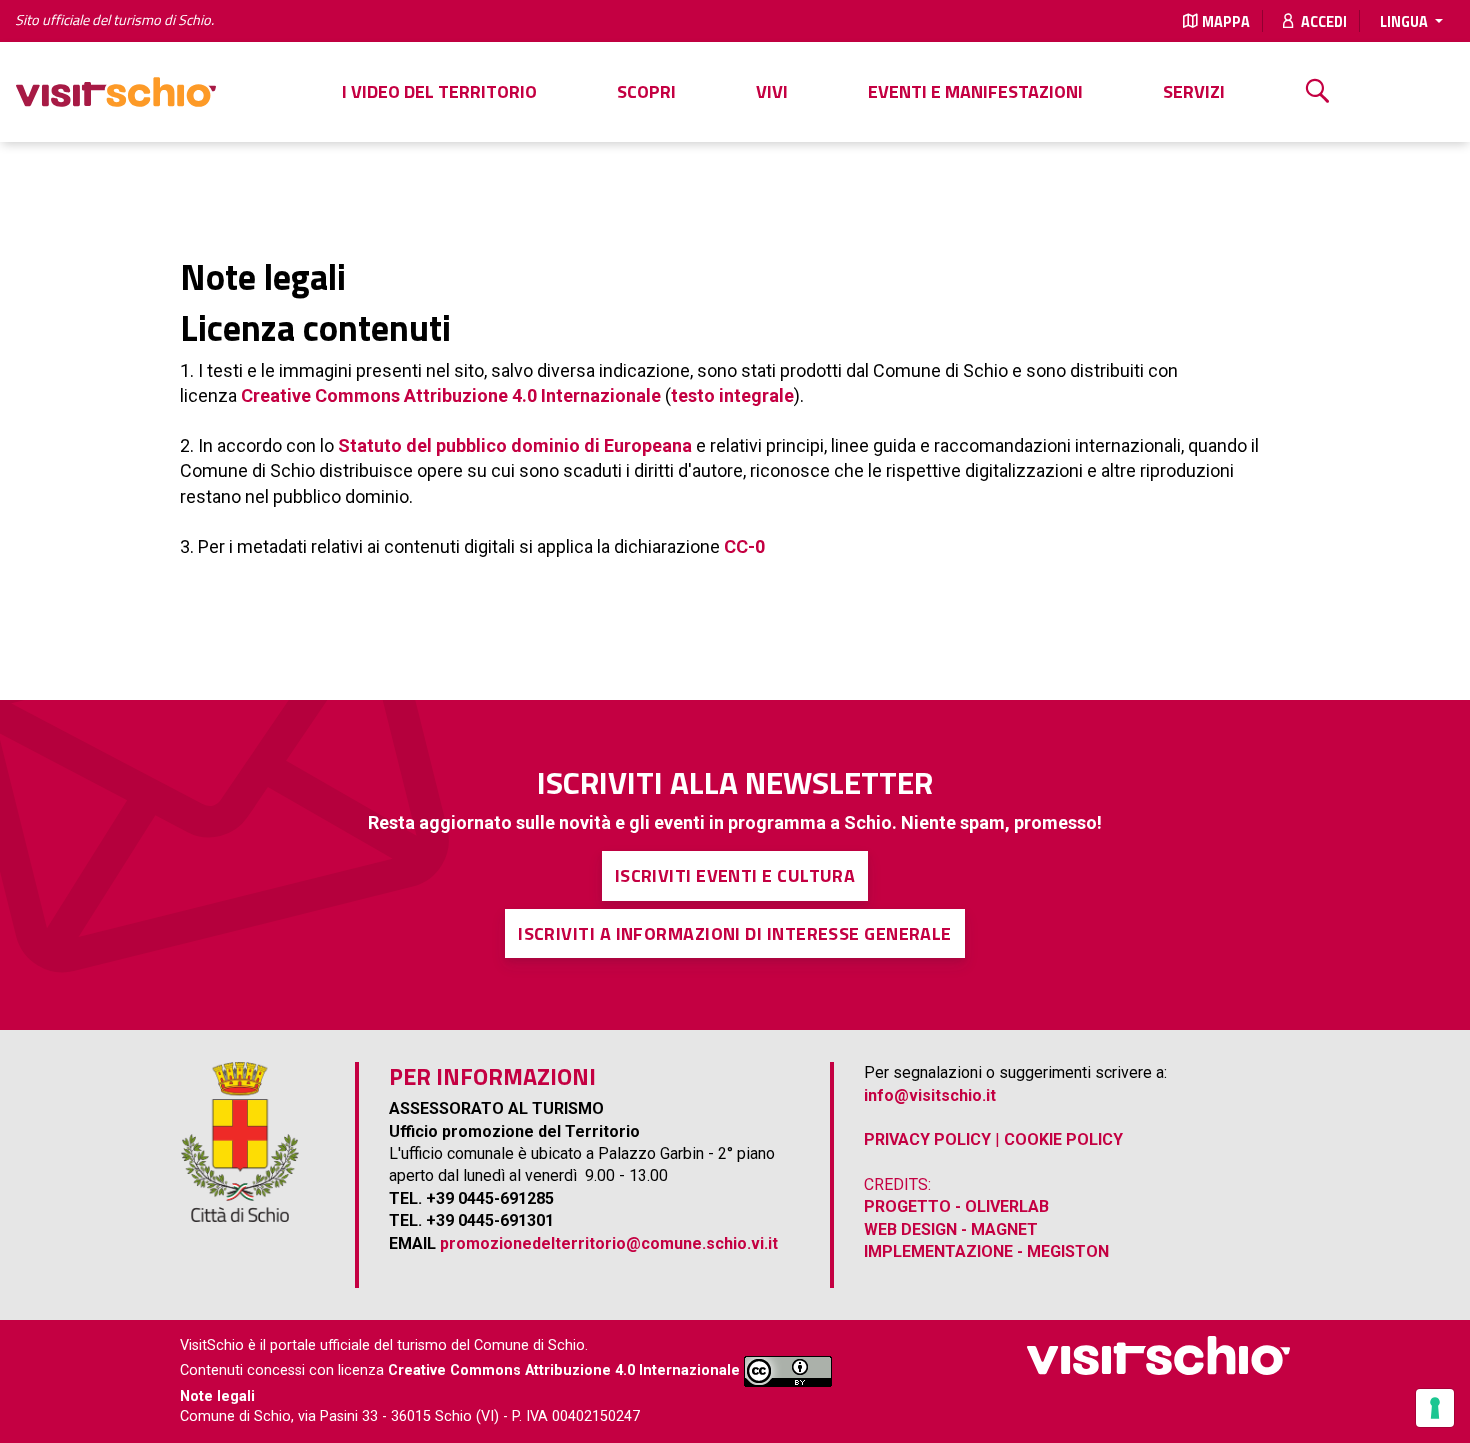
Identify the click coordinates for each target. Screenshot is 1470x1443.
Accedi (1322, 22)
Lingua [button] (1405, 22)
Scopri (646, 91)
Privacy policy (927, 1139)
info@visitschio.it (930, 1095)
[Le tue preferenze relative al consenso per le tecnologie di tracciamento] (1435, 1408)
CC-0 (744, 546)
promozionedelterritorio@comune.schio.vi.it (609, 1243)
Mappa (1226, 22)
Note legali (217, 1396)
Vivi (772, 91)
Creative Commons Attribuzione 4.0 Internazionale (451, 395)
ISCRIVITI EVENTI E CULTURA (735, 875)
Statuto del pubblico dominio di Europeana (517, 445)
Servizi (1194, 91)
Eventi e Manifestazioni (975, 91)
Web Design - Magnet (951, 1229)
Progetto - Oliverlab (956, 1206)
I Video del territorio (439, 91)
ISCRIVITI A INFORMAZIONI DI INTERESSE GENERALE (735, 933)
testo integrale (732, 395)
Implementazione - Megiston (986, 1251)
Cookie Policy (1063, 1139)
